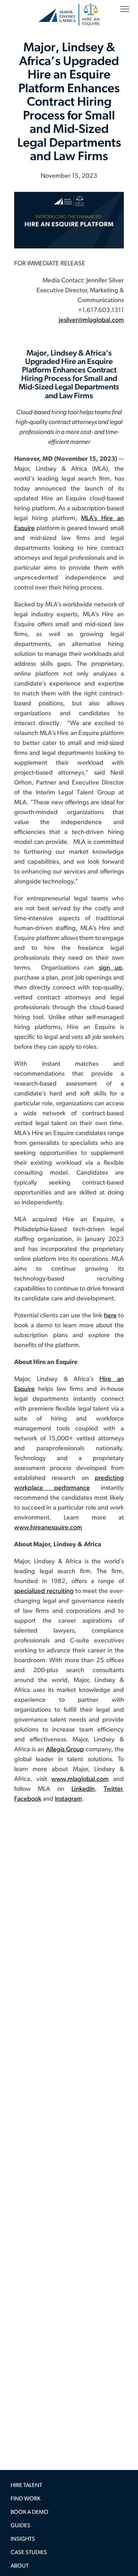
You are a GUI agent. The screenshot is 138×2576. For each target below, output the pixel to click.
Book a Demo (30, 2512)
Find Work (25, 2499)
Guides (21, 2526)
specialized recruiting (44, 1592)
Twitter (113, 1789)
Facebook (28, 1799)
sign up (110, 968)
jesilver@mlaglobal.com (91, 320)
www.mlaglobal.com (80, 1780)
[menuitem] (69, 2487)
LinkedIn (83, 1789)
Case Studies (29, 2553)
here (110, 1316)
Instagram (68, 1799)
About (20, 2566)
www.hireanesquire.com (48, 1528)
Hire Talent (26, 2486)
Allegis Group (65, 1750)
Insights (23, 2539)
